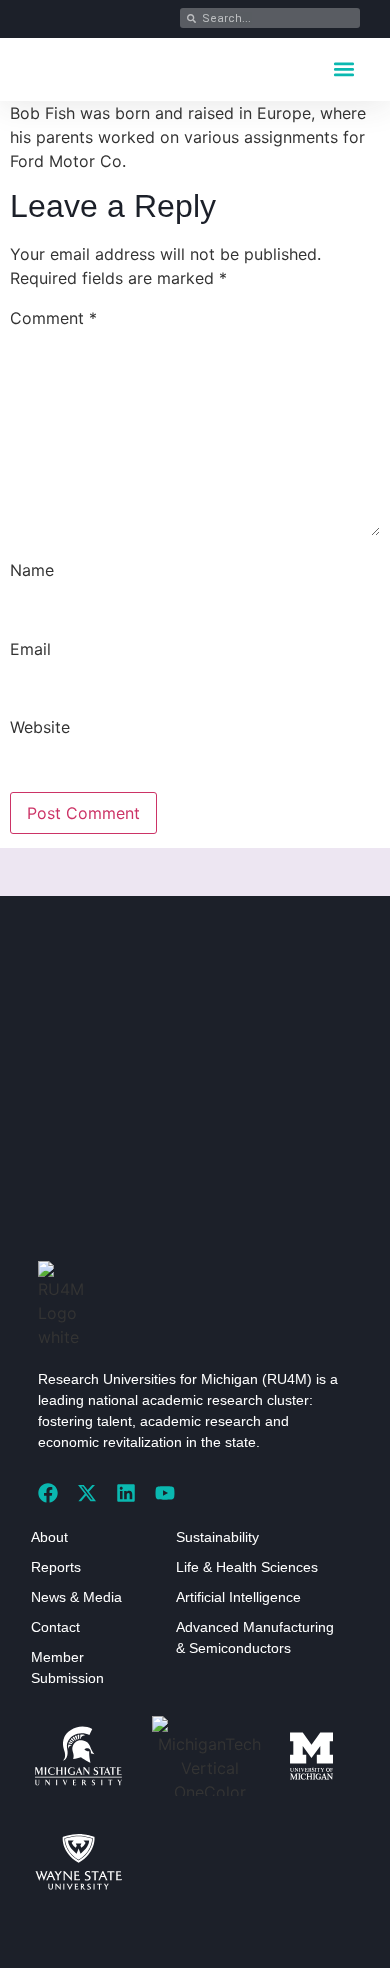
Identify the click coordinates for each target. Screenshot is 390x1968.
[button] (343, 68)
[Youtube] (165, 1493)
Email (30, 649)
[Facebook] (48, 1493)
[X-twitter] (87, 1493)
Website (40, 727)
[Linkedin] (126, 1493)
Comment (53, 318)
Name (32, 570)
